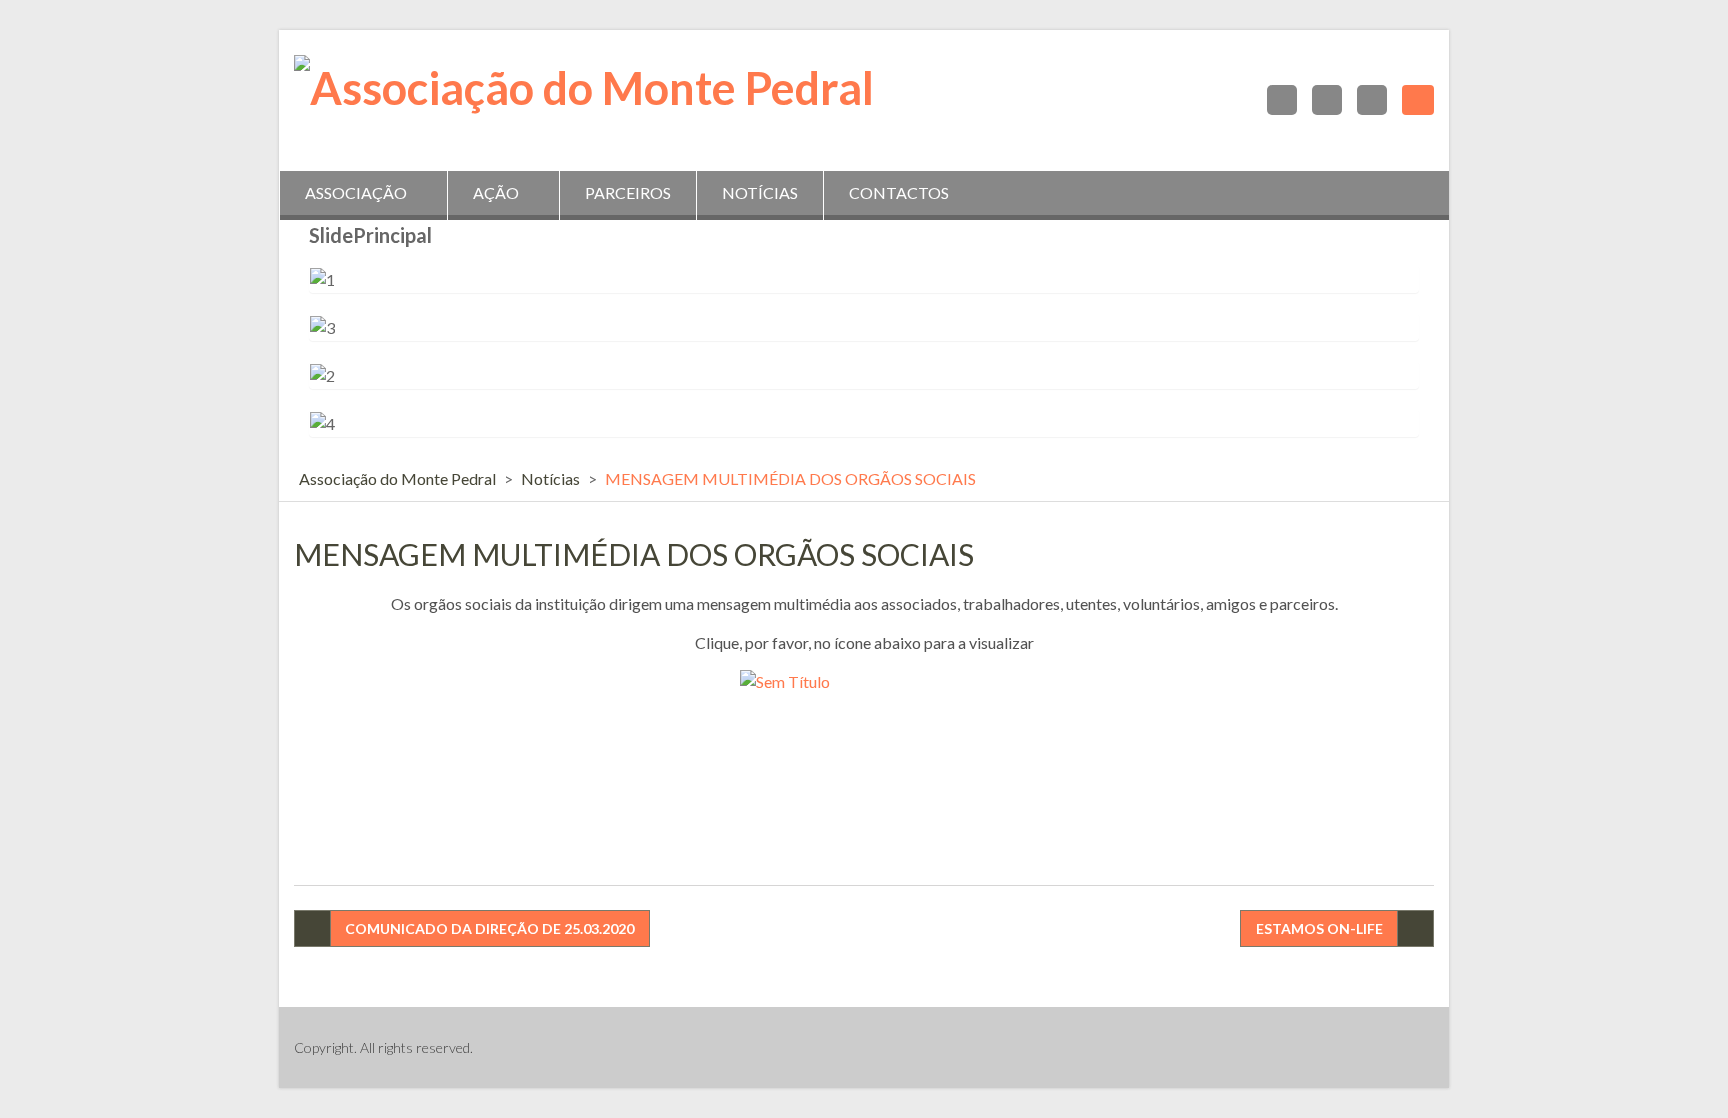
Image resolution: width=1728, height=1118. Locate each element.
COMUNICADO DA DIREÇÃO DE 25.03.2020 (489, 928)
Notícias (760, 192)
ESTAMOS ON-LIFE (1319, 928)
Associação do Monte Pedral (397, 478)
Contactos (899, 192)
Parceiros (628, 192)
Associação (356, 192)
